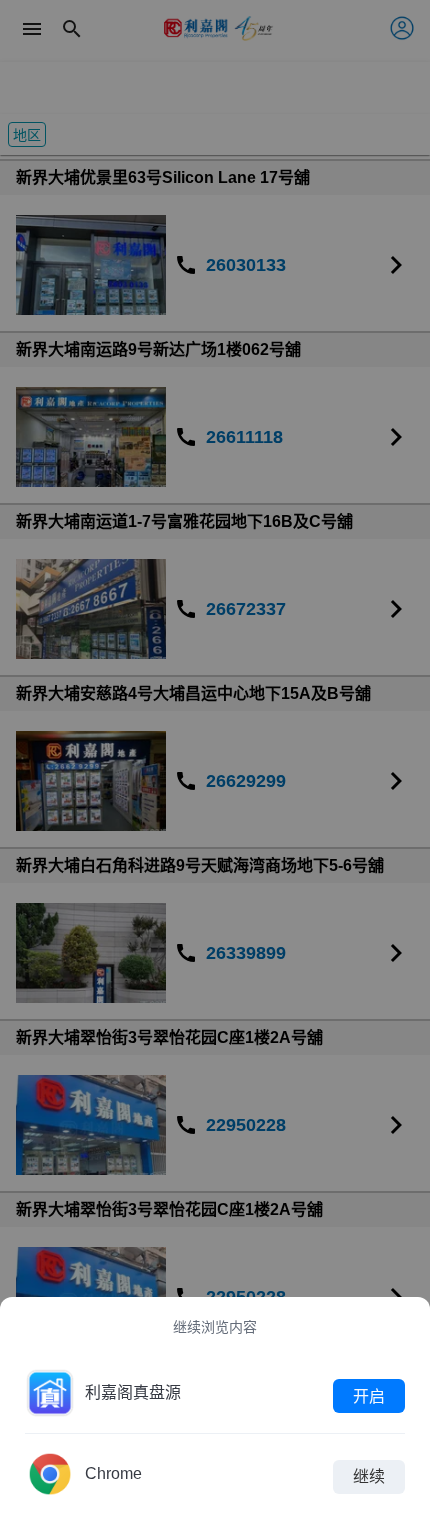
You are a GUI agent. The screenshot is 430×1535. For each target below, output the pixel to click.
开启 (369, 1395)
